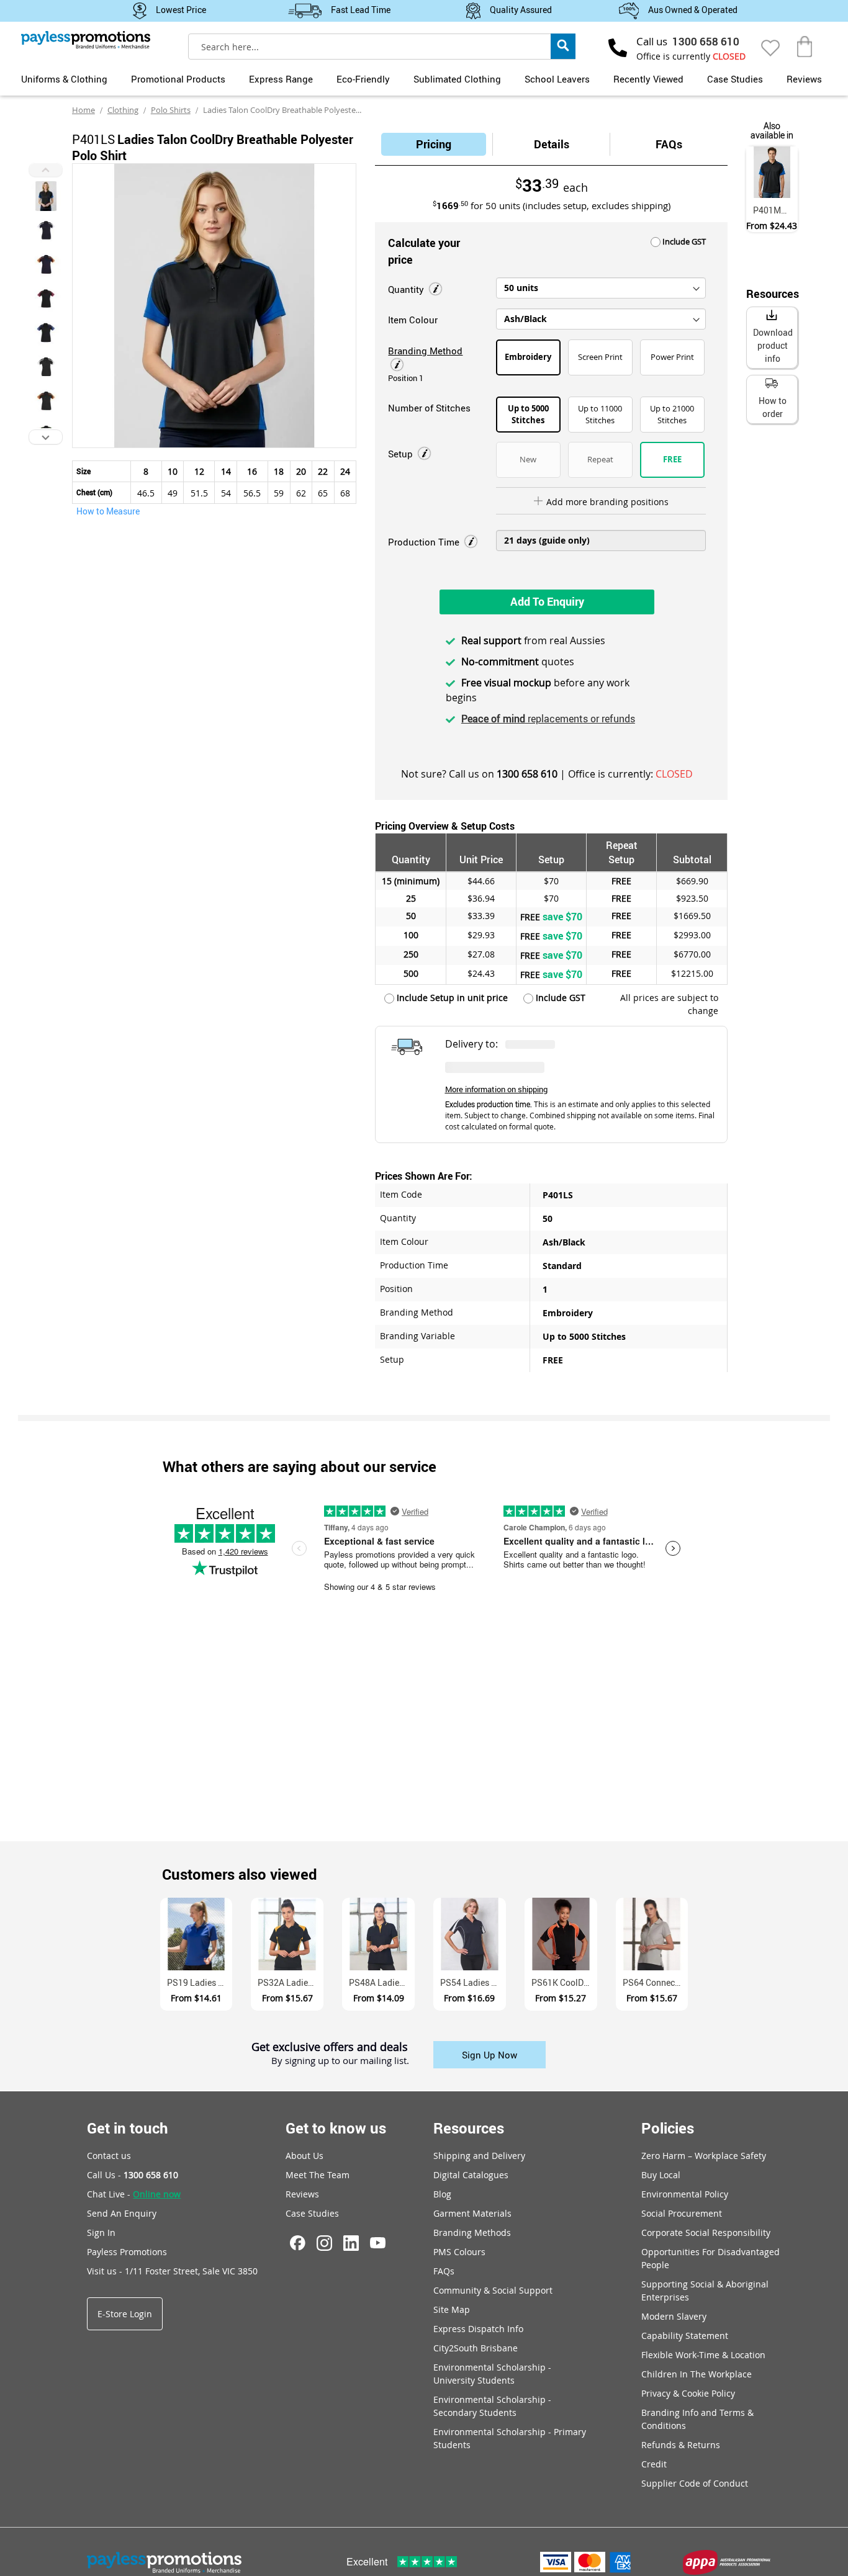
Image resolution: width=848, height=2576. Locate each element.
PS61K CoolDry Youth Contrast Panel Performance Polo (564, 1982)
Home (83, 110)
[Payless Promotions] (86, 40)
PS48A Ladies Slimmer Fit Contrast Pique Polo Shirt (382, 1982)
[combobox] (382, 47)
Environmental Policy (685, 2194)
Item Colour (413, 320)
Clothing (123, 110)
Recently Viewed (648, 79)
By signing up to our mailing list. (340, 2061)
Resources (469, 2128)
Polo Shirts (171, 110)
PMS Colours (459, 2252)
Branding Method (425, 351)
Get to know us (336, 2128)
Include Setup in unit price (451, 998)
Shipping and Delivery (479, 2156)
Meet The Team (318, 2175)
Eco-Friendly (363, 79)
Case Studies (735, 79)
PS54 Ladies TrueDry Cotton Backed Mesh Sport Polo (473, 1982)
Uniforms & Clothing (64, 79)
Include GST (683, 241)
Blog (442, 2194)
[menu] (424, 78)
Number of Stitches (429, 408)
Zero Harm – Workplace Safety (704, 2156)
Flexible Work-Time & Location (703, 2355)
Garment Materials (472, 2213)
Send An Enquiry (122, 2213)
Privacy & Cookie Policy (688, 2393)
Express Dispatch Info (478, 2329)
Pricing (434, 144)
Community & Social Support (493, 2290)
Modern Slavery (674, 2316)
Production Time (425, 542)
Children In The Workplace (697, 2374)
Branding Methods (472, 2233)
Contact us (109, 2156)
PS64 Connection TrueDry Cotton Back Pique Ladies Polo (656, 1982)
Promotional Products (178, 79)
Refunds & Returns (681, 2445)
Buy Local (661, 2175)
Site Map (452, 2309)
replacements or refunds (548, 719)
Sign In (101, 2233)
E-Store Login (125, 2314)
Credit (654, 2464)
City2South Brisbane (476, 2348)
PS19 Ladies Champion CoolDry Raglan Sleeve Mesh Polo (200, 1982)
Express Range (281, 79)
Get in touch (128, 2128)
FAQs (669, 144)
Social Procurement (682, 2213)
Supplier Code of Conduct (695, 2483)
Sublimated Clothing (457, 79)
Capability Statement (685, 2336)
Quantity (407, 289)
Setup (402, 454)
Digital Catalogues (471, 2175)
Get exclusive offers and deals (330, 2048)
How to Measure (108, 511)
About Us (304, 2156)
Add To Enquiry (547, 601)
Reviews (804, 79)
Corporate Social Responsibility (706, 2233)
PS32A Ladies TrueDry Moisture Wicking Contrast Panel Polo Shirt (291, 1982)
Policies (668, 2128)
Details (552, 144)
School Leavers (557, 79)
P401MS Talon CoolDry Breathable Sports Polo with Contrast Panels (775, 210)
